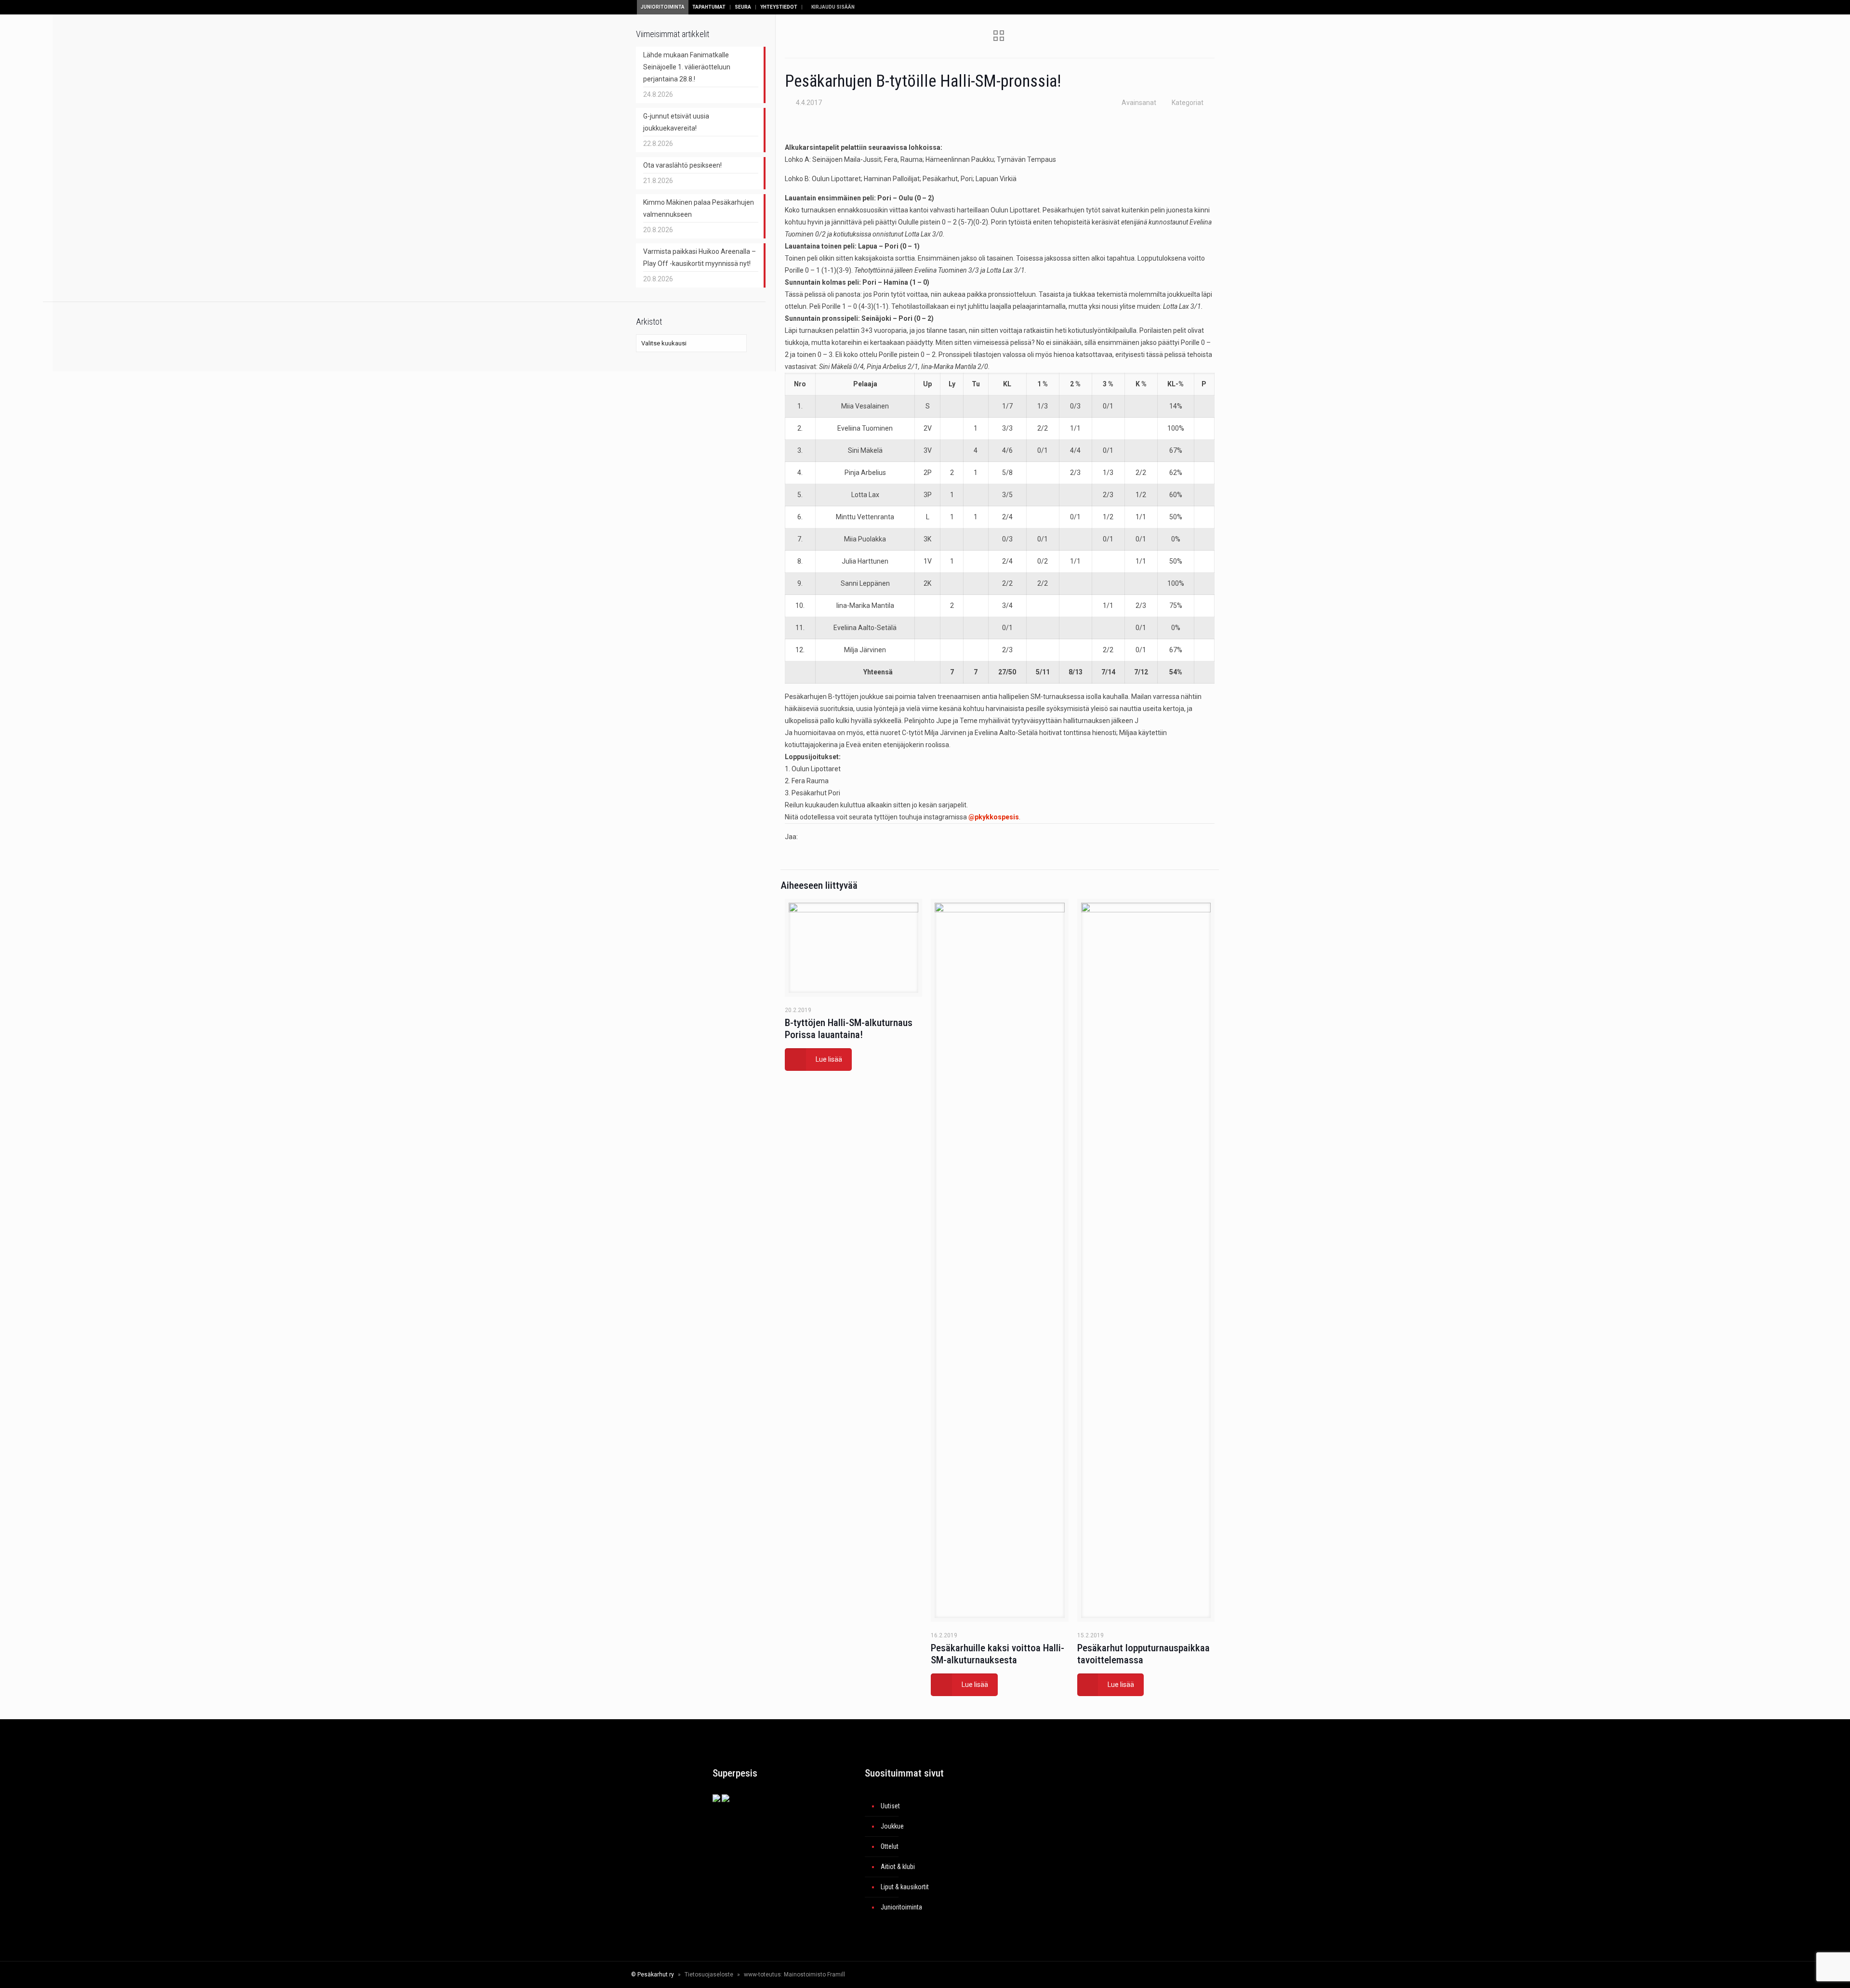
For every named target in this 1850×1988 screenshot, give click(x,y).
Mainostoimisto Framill (814, 1975)
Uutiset (890, 1806)
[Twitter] (1132, 1975)
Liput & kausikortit (905, 1887)
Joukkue (892, 1826)
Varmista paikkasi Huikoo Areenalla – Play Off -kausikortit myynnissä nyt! (700, 257)
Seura (743, 7)
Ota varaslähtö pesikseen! (682, 165)
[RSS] (1178, 1975)
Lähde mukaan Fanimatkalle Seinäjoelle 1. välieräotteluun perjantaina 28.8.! (687, 67)
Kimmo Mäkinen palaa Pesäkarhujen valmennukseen (699, 208)
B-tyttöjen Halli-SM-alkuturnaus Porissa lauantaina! (849, 1029)
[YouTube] (1145, 1975)
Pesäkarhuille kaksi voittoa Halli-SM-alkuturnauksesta (998, 1654)
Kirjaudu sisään (832, 7)
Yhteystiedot (779, 7)
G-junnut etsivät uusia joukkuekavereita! (676, 122)
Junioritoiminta (663, 7)
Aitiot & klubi (898, 1867)
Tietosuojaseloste (709, 1975)
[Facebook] (1119, 1975)
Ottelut (890, 1846)
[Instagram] (1158, 1975)
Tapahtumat (709, 7)
